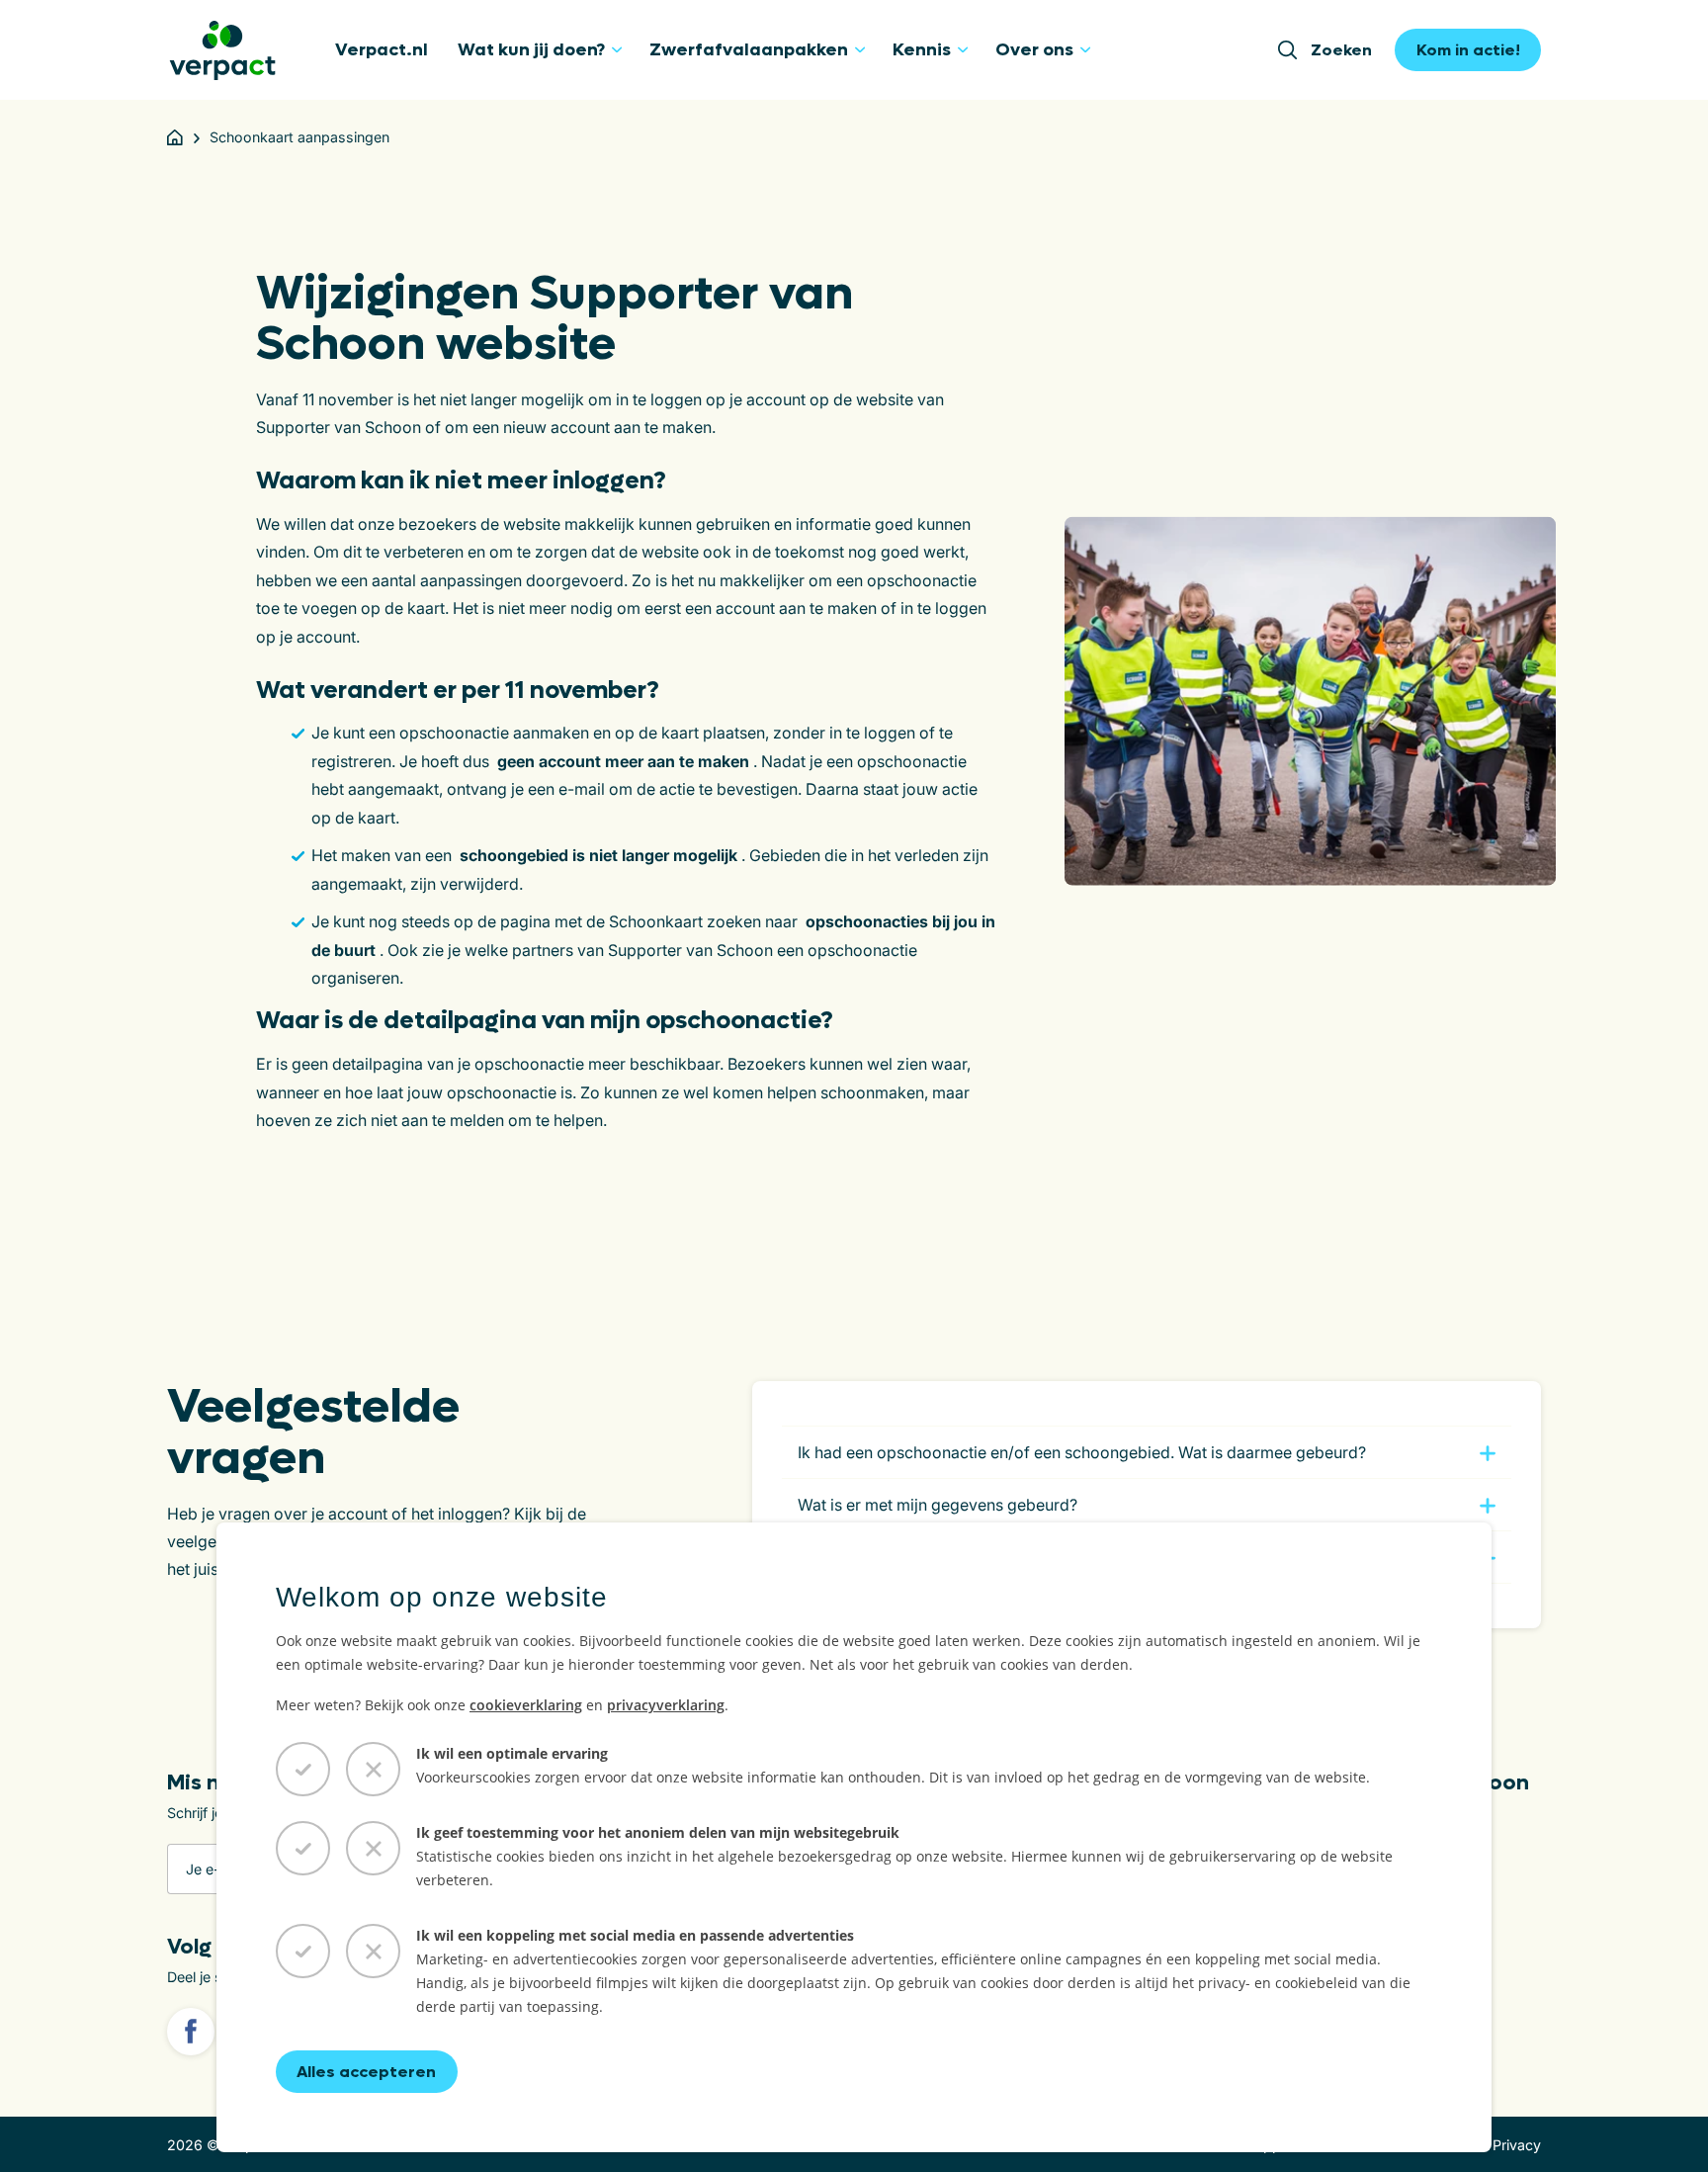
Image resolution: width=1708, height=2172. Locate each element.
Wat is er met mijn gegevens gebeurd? (938, 1505)
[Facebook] (191, 2032)
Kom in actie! (1468, 50)
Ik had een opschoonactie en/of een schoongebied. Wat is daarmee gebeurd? (1082, 1452)
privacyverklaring (666, 1705)
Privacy (1517, 2145)
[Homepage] (175, 137)
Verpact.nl (382, 50)
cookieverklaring (526, 1705)
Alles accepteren (366, 2072)
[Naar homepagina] (222, 50)
